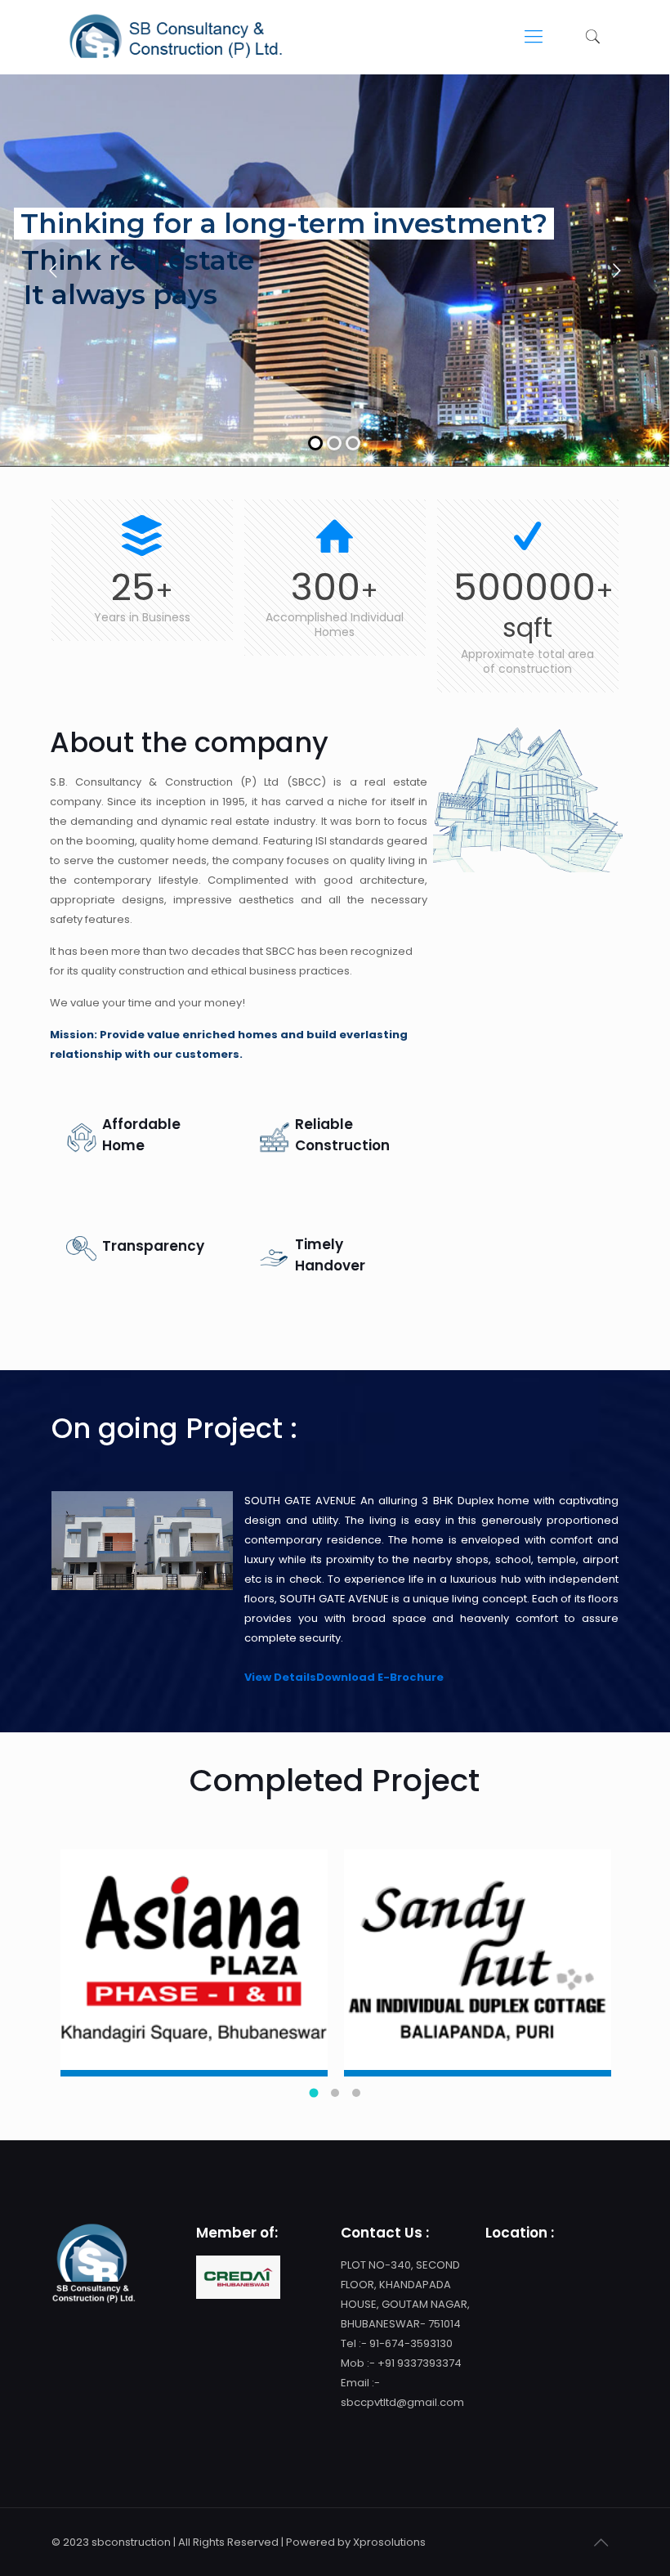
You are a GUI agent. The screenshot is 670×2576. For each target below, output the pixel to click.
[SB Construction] (175, 37)
